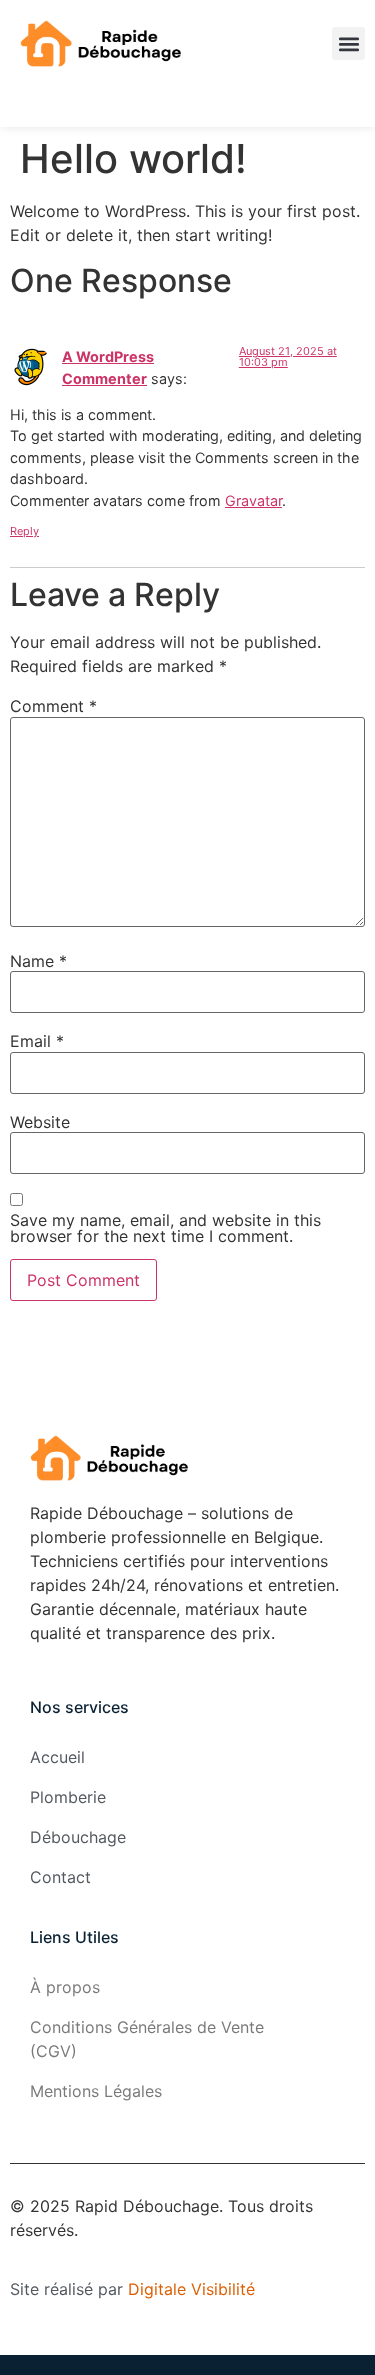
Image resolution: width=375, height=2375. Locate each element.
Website (40, 1122)
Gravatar (253, 500)
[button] (348, 43)
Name (38, 961)
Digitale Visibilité (191, 2289)
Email (37, 1041)
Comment (53, 706)
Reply (24, 531)
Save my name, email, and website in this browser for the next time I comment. (165, 1228)
